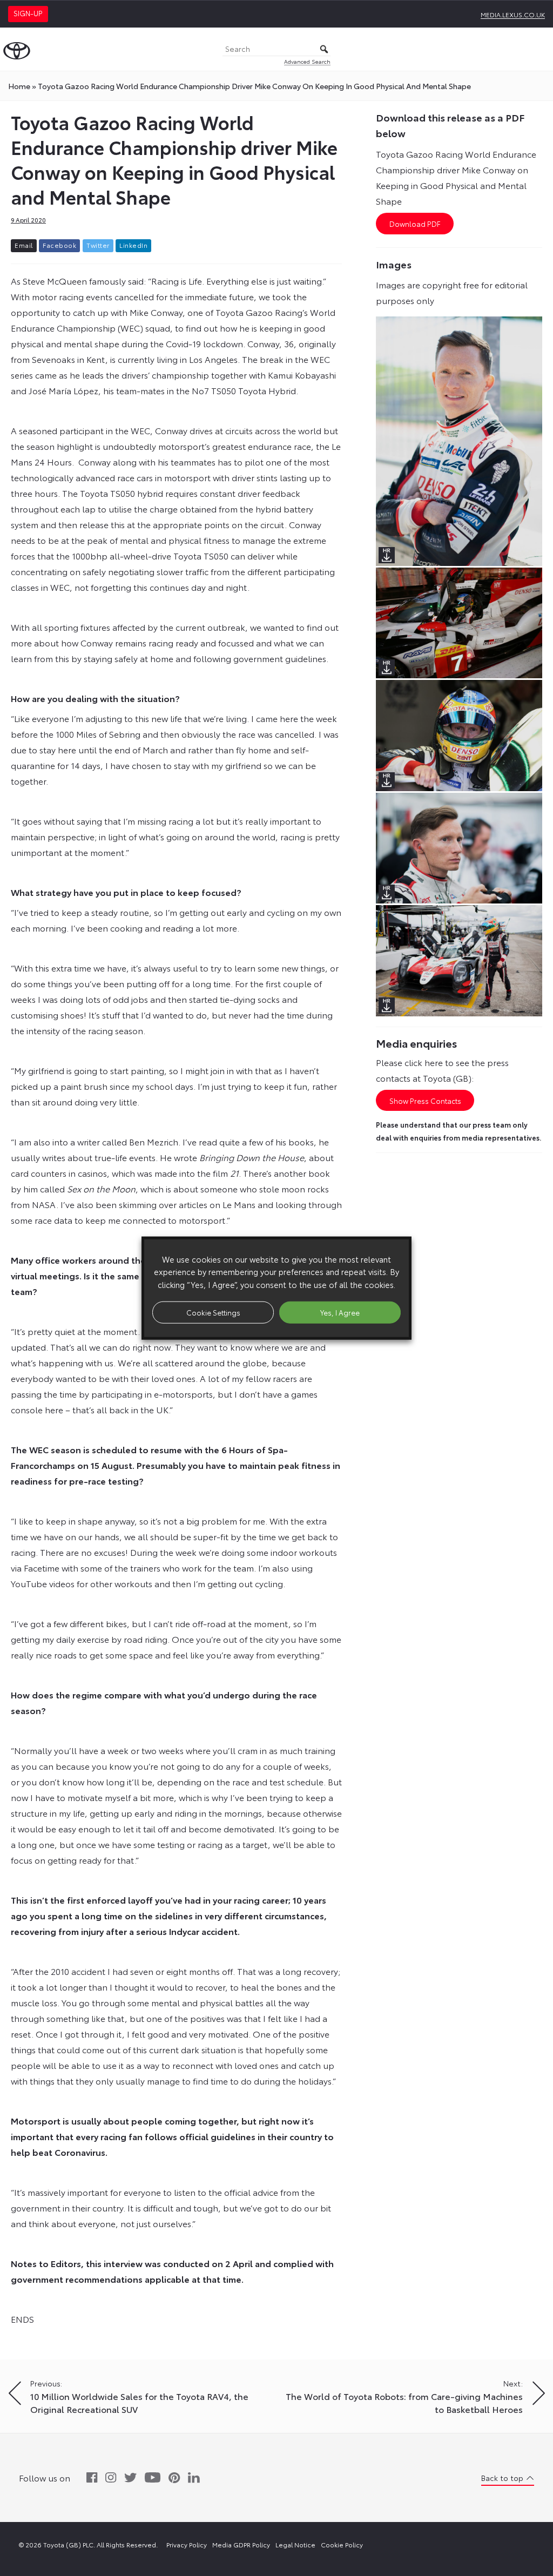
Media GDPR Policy (241, 2544)
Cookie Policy (342, 2544)
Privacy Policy (187, 2544)
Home (19, 86)
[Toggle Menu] (539, 49)
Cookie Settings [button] (213, 1312)
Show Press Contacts (425, 1101)
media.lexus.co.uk (513, 14)
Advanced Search (307, 61)
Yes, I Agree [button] (340, 1312)
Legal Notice (295, 2544)
